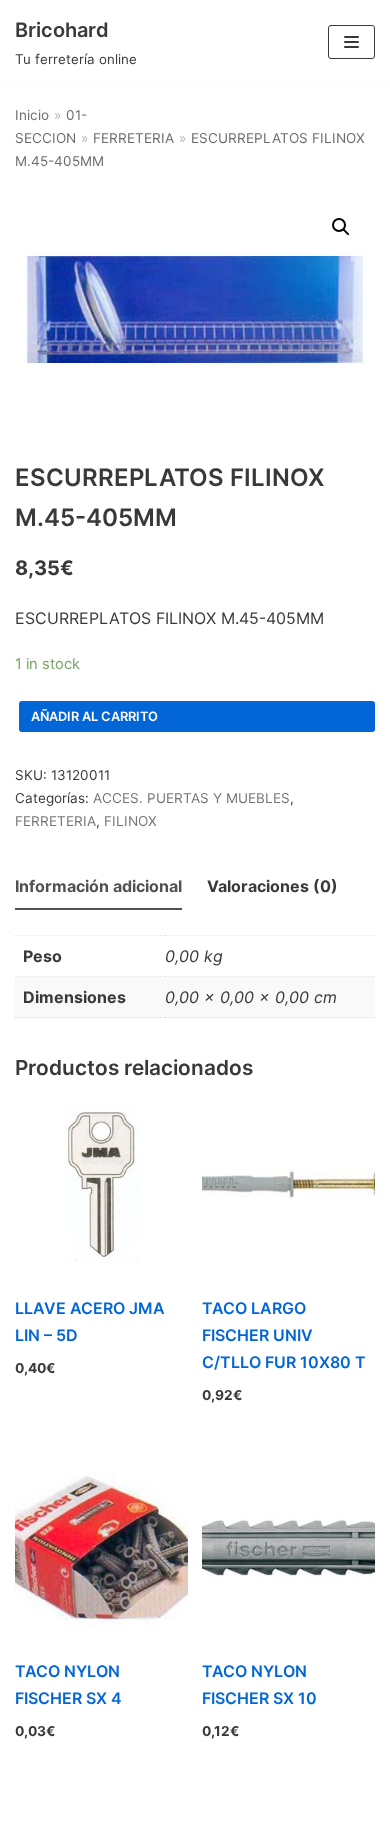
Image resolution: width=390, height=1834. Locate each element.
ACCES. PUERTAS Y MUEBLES (191, 798)
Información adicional (98, 886)
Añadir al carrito (94, 716)
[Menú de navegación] (351, 42)
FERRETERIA (133, 138)
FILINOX (130, 821)
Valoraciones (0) (272, 886)
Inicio (32, 115)
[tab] (98, 887)
